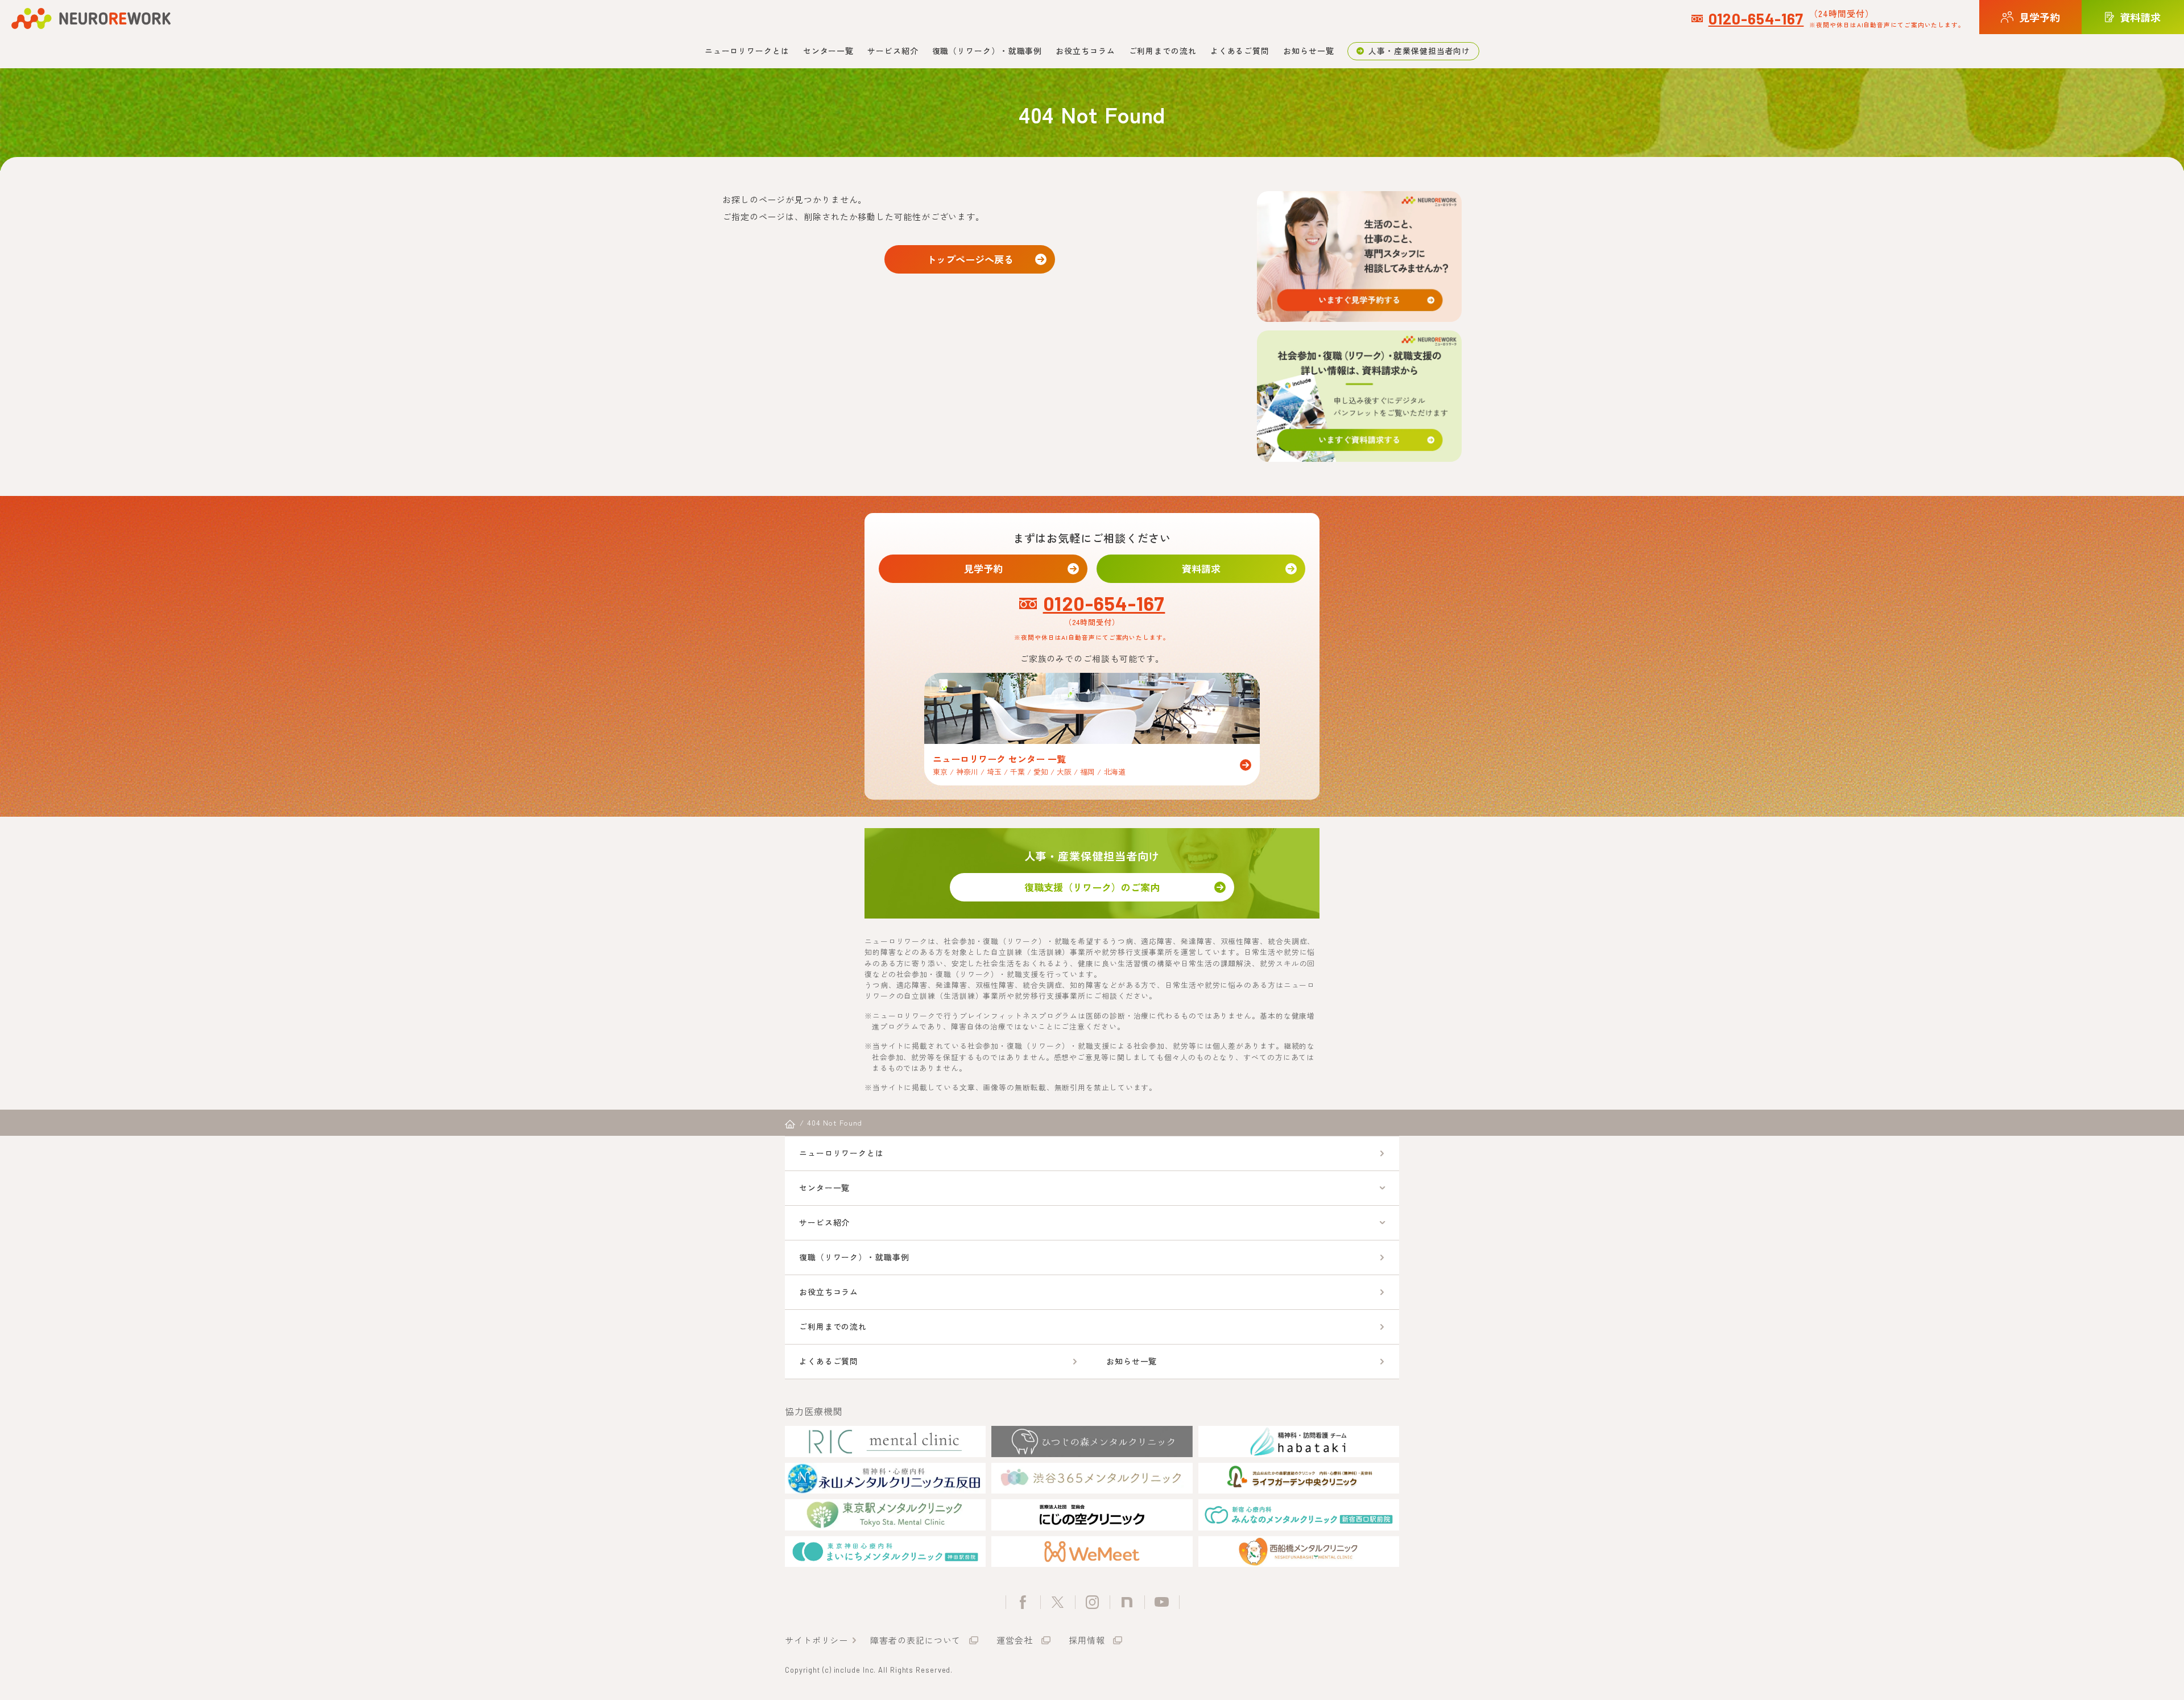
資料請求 (1201, 568)
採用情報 (1087, 1640)
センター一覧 (828, 51)
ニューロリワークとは (747, 51)
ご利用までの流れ (1163, 51)
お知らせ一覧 (1308, 51)
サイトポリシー (816, 1640)
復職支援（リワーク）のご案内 (1092, 887)
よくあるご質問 (1240, 51)
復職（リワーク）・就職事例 (987, 51)
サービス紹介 (893, 51)
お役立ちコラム (1085, 51)
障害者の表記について (915, 1640)
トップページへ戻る (970, 259)
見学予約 (983, 568)
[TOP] (790, 1124)
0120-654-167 (1756, 18)
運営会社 (1015, 1640)
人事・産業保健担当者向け (1419, 51)
